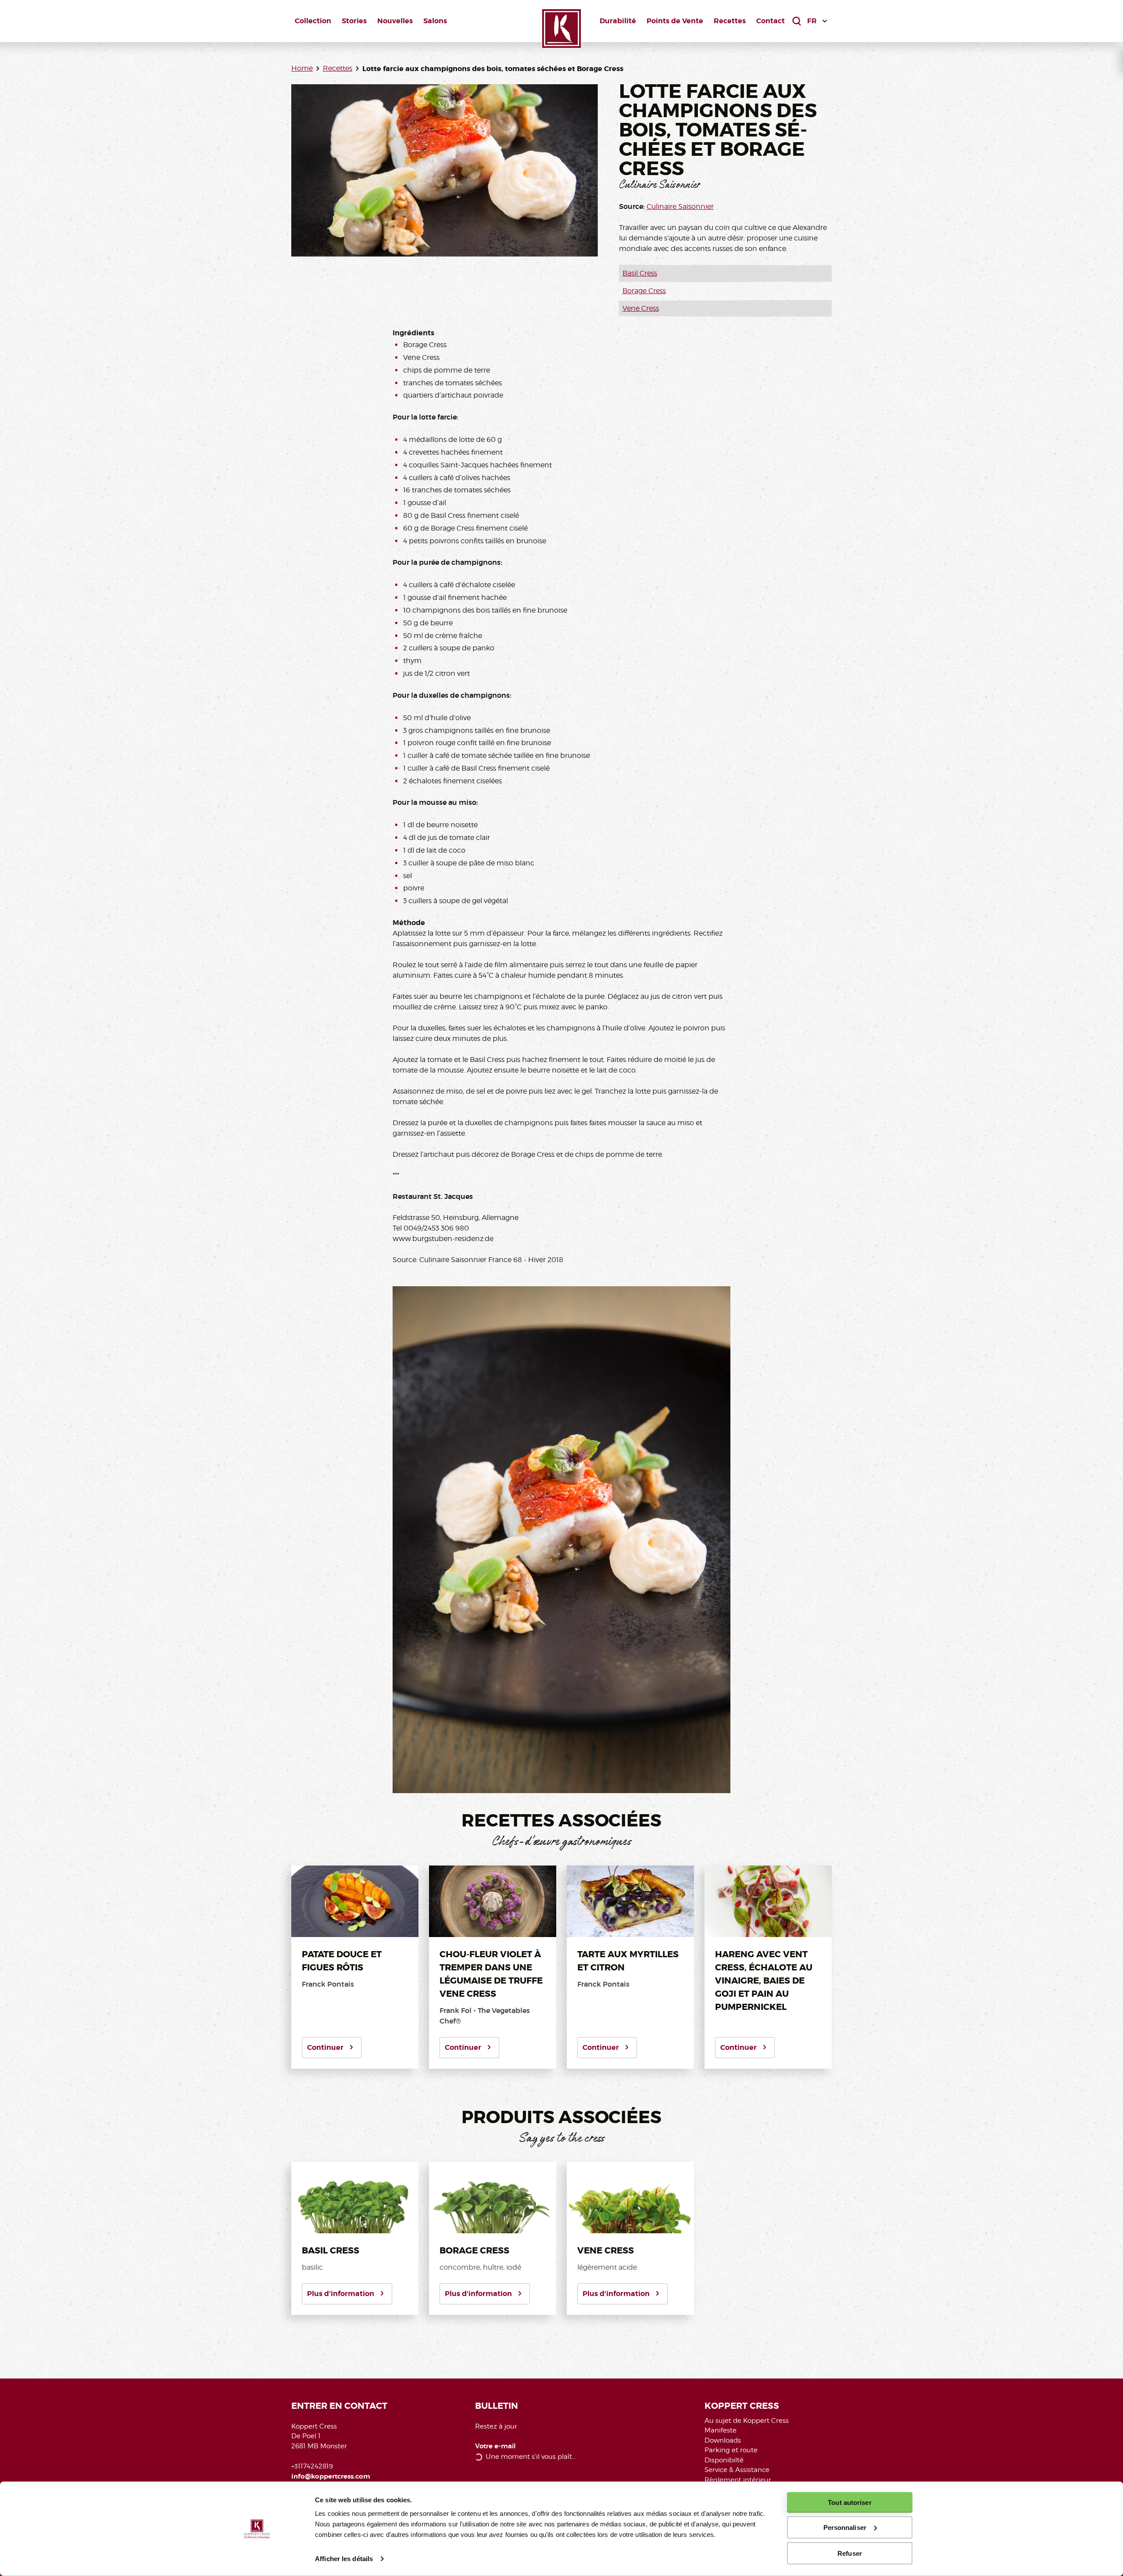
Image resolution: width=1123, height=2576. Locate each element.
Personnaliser (845, 2528)
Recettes (730, 21)
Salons (435, 21)
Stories (354, 21)
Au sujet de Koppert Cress (747, 2421)
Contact (771, 21)
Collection (313, 21)
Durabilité (618, 21)
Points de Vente (675, 21)
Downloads (723, 2440)
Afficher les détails (344, 2559)
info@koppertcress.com (331, 2476)
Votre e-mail (495, 2446)
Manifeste (721, 2430)
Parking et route (731, 2450)
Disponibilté (724, 2460)
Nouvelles (395, 21)
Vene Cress (641, 308)
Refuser (850, 2553)
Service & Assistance (737, 2470)
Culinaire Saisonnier (680, 206)
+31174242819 (312, 2466)
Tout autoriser (849, 2502)
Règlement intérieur (738, 2480)
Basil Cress (640, 273)
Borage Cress (644, 291)
